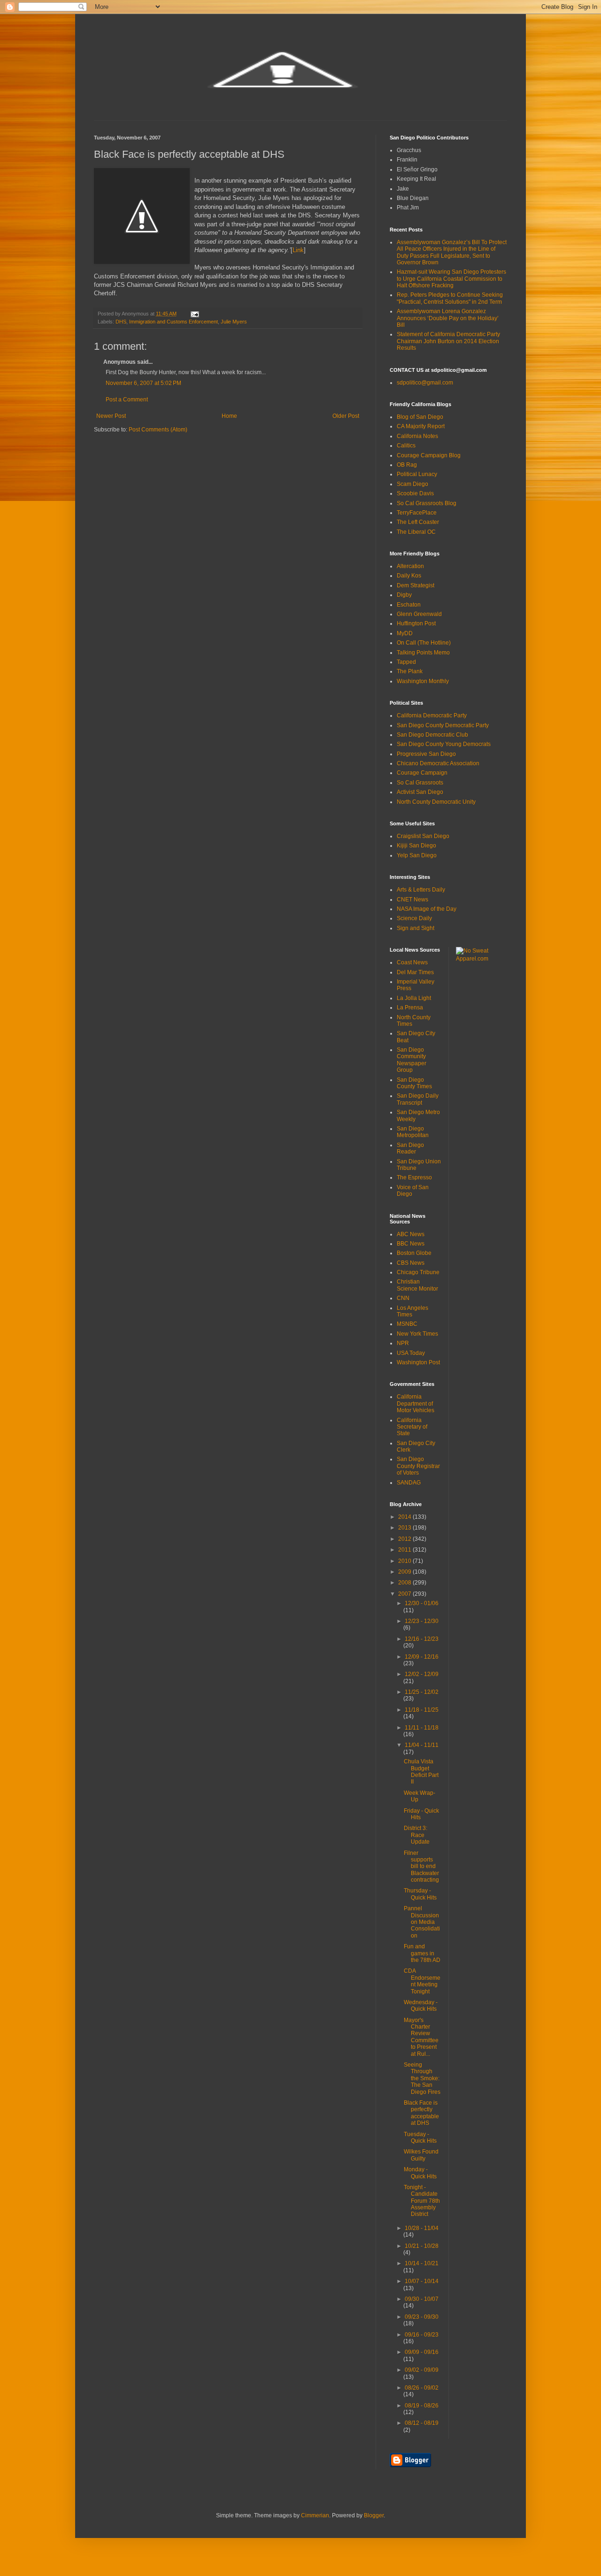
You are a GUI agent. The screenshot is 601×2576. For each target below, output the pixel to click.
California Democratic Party (432, 715)
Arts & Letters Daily (421, 890)
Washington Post (418, 1362)
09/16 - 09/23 (422, 2335)
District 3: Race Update (417, 1835)
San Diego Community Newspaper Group (412, 1060)
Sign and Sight (416, 928)
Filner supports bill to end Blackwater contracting (421, 1867)
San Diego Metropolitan (413, 1132)
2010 (405, 1561)
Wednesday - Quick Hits (421, 2006)
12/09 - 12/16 (422, 1657)
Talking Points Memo (423, 653)
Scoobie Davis (415, 493)
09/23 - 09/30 (422, 2317)
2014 (405, 1517)
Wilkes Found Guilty (421, 2155)
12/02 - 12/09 (422, 1674)
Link (298, 250)
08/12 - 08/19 (422, 2423)
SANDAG (409, 1483)
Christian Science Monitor (417, 1285)
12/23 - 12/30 (422, 1621)
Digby (404, 595)
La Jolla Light (414, 998)
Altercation (410, 566)
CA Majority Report (421, 426)
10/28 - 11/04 (422, 2228)
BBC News (411, 1244)
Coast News (412, 962)
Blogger (374, 2515)
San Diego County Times (414, 1083)
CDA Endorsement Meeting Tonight (422, 1981)
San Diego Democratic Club (432, 735)
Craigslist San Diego (423, 836)
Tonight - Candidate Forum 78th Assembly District (422, 2201)
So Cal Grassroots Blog (427, 503)
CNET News (412, 900)
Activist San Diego (420, 792)
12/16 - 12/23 (422, 1639)
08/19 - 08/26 (422, 2406)
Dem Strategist (416, 585)
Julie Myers (234, 322)
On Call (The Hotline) (424, 643)
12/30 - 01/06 (422, 1603)
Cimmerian (315, 2515)
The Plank (410, 671)
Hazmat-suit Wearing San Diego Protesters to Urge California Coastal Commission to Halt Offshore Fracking (451, 279)
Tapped (406, 662)
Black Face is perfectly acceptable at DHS (421, 2113)
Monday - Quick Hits (420, 2173)
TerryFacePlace (417, 513)
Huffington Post (416, 623)
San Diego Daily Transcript (418, 1099)
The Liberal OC (416, 532)
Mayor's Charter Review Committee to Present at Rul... (421, 2037)
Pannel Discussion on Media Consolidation (422, 1922)
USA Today (411, 1353)
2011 (405, 1550)
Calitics (406, 446)
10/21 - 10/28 (422, 2246)
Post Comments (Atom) (158, 430)
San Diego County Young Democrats (444, 744)
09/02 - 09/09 (422, 2370)
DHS (121, 322)
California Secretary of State (412, 1427)
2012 (405, 1539)
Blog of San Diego (420, 417)
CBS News (411, 1263)
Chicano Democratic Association (438, 763)
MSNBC (407, 1324)
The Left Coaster (418, 522)
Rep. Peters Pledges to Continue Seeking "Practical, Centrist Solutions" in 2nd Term (450, 298)
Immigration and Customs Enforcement (173, 322)
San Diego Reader (410, 1148)
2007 (405, 1594)
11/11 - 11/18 (422, 1728)
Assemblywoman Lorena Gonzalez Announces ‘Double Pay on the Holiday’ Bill (448, 318)
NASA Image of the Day (427, 909)
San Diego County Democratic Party (443, 725)
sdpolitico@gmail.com (425, 383)
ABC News (411, 1234)
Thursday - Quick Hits (420, 1894)
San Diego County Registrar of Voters (418, 1466)
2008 (405, 1583)
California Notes (417, 436)
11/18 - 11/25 (422, 1710)
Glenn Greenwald (419, 614)
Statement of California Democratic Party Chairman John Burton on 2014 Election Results (448, 341)
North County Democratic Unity (436, 802)
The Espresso (414, 1177)
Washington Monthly (423, 681)
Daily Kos (409, 576)
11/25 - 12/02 (422, 1692)
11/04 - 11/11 (422, 1745)
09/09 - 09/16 (422, 2352)
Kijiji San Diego (416, 846)
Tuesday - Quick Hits (420, 2138)
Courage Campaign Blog (429, 455)
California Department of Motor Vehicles (416, 1403)
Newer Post (111, 416)
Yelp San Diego (417, 855)
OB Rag (407, 465)
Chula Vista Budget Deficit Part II (421, 1772)
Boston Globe (414, 1253)
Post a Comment (127, 400)
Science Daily (414, 918)
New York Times (417, 1334)
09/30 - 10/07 (422, 2299)
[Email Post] (194, 314)
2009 (405, 1572)
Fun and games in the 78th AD (422, 1953)
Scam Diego (412, 484)
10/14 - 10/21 (422, 2263)
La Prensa (410, 1007)
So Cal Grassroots (420, 783)
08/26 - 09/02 (422, 2388)
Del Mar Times (415, 972)
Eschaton (409, 605)
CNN (403, 1298)
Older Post (346, 416)
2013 (405, 1528)
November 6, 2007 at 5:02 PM (143, 383)
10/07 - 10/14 (422, 2281)
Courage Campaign (422, 773)
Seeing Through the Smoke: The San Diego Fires (422, 2078)
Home (229, 416)
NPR (403, 1343)
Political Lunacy (417, 474)
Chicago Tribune (418, 1272)
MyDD (405, 633)
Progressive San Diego (426, 754)
